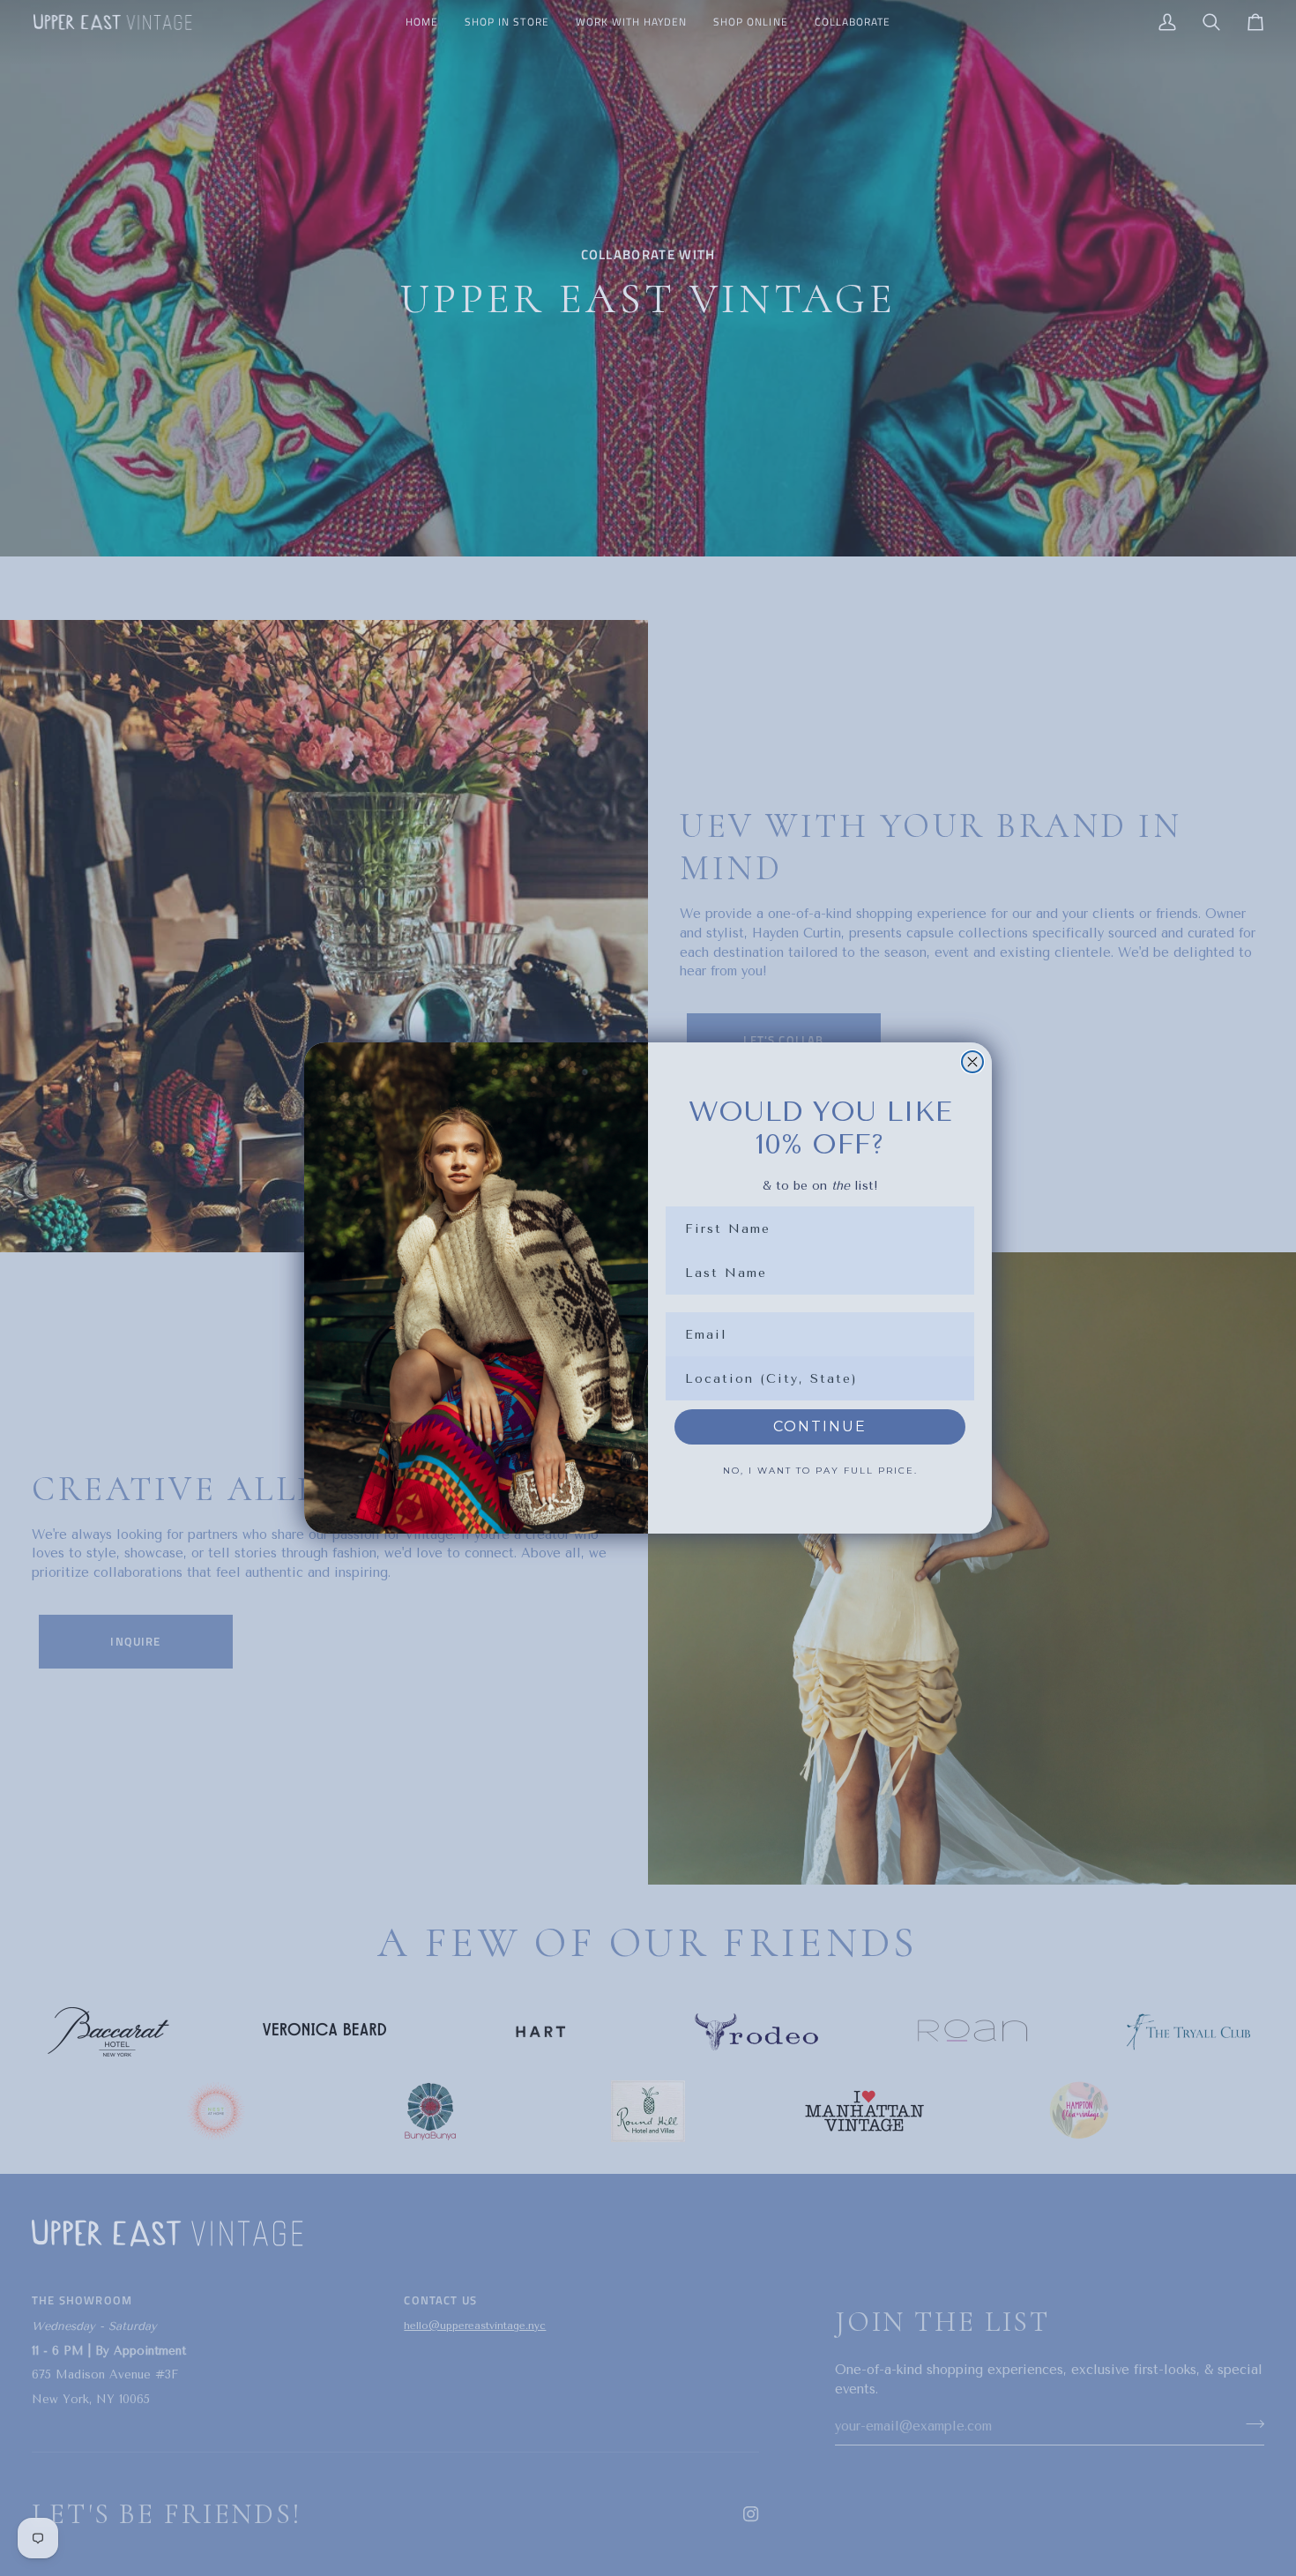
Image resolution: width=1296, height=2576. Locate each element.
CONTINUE (820, 1426)
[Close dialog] (972, 1062)
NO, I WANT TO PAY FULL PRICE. (820, 1471)
